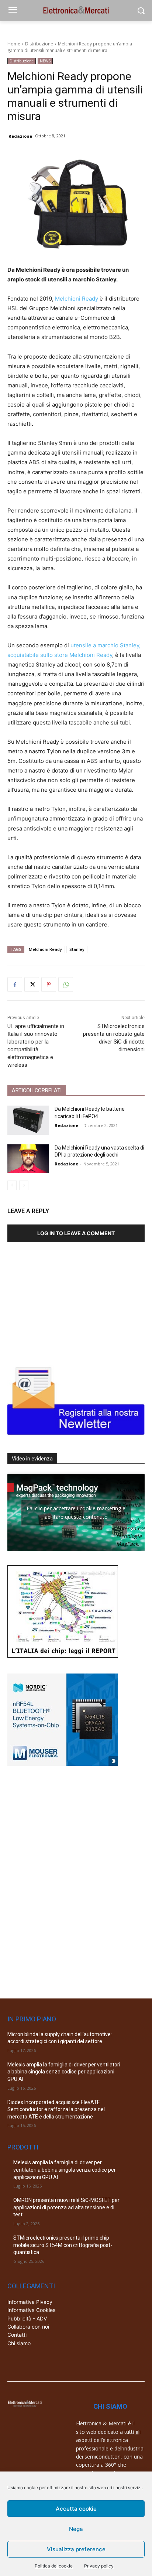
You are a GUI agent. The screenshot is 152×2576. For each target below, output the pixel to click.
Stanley (77, 949)
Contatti (17, 2335)
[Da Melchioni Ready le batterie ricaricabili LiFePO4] (28, 1120)
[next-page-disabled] (24, 1185)
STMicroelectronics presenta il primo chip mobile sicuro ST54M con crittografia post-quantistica (63, 2245)
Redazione (20, 136)
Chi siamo (19, 2343)
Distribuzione (39, 44)
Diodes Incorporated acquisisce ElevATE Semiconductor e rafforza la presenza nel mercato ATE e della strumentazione (56, 2109)
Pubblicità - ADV (27, 2318)
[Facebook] (15, 984)
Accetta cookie (76, 2509)
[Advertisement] (63, 1300)
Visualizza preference (76, 2549)
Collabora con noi (28, 2327)
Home (14, 44)
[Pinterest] (49, 984)
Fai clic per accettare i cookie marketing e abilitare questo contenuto (76, 1513)
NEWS (45, 61)
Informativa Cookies (31, 2310)
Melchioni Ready (77, 299)
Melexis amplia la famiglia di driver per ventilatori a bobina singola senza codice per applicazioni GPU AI (64, 2072)
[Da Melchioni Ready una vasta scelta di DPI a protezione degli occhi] (28, 1159)
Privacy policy (99, 2566)
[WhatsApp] (66, 984)
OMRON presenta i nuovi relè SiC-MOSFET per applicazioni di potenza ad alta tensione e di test (66, 2207)
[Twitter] (32, 984)
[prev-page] (12, 1185)
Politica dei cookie (54, 2566)
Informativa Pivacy (30, 2302)
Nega (76, 2529)
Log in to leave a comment (76, 1233)
